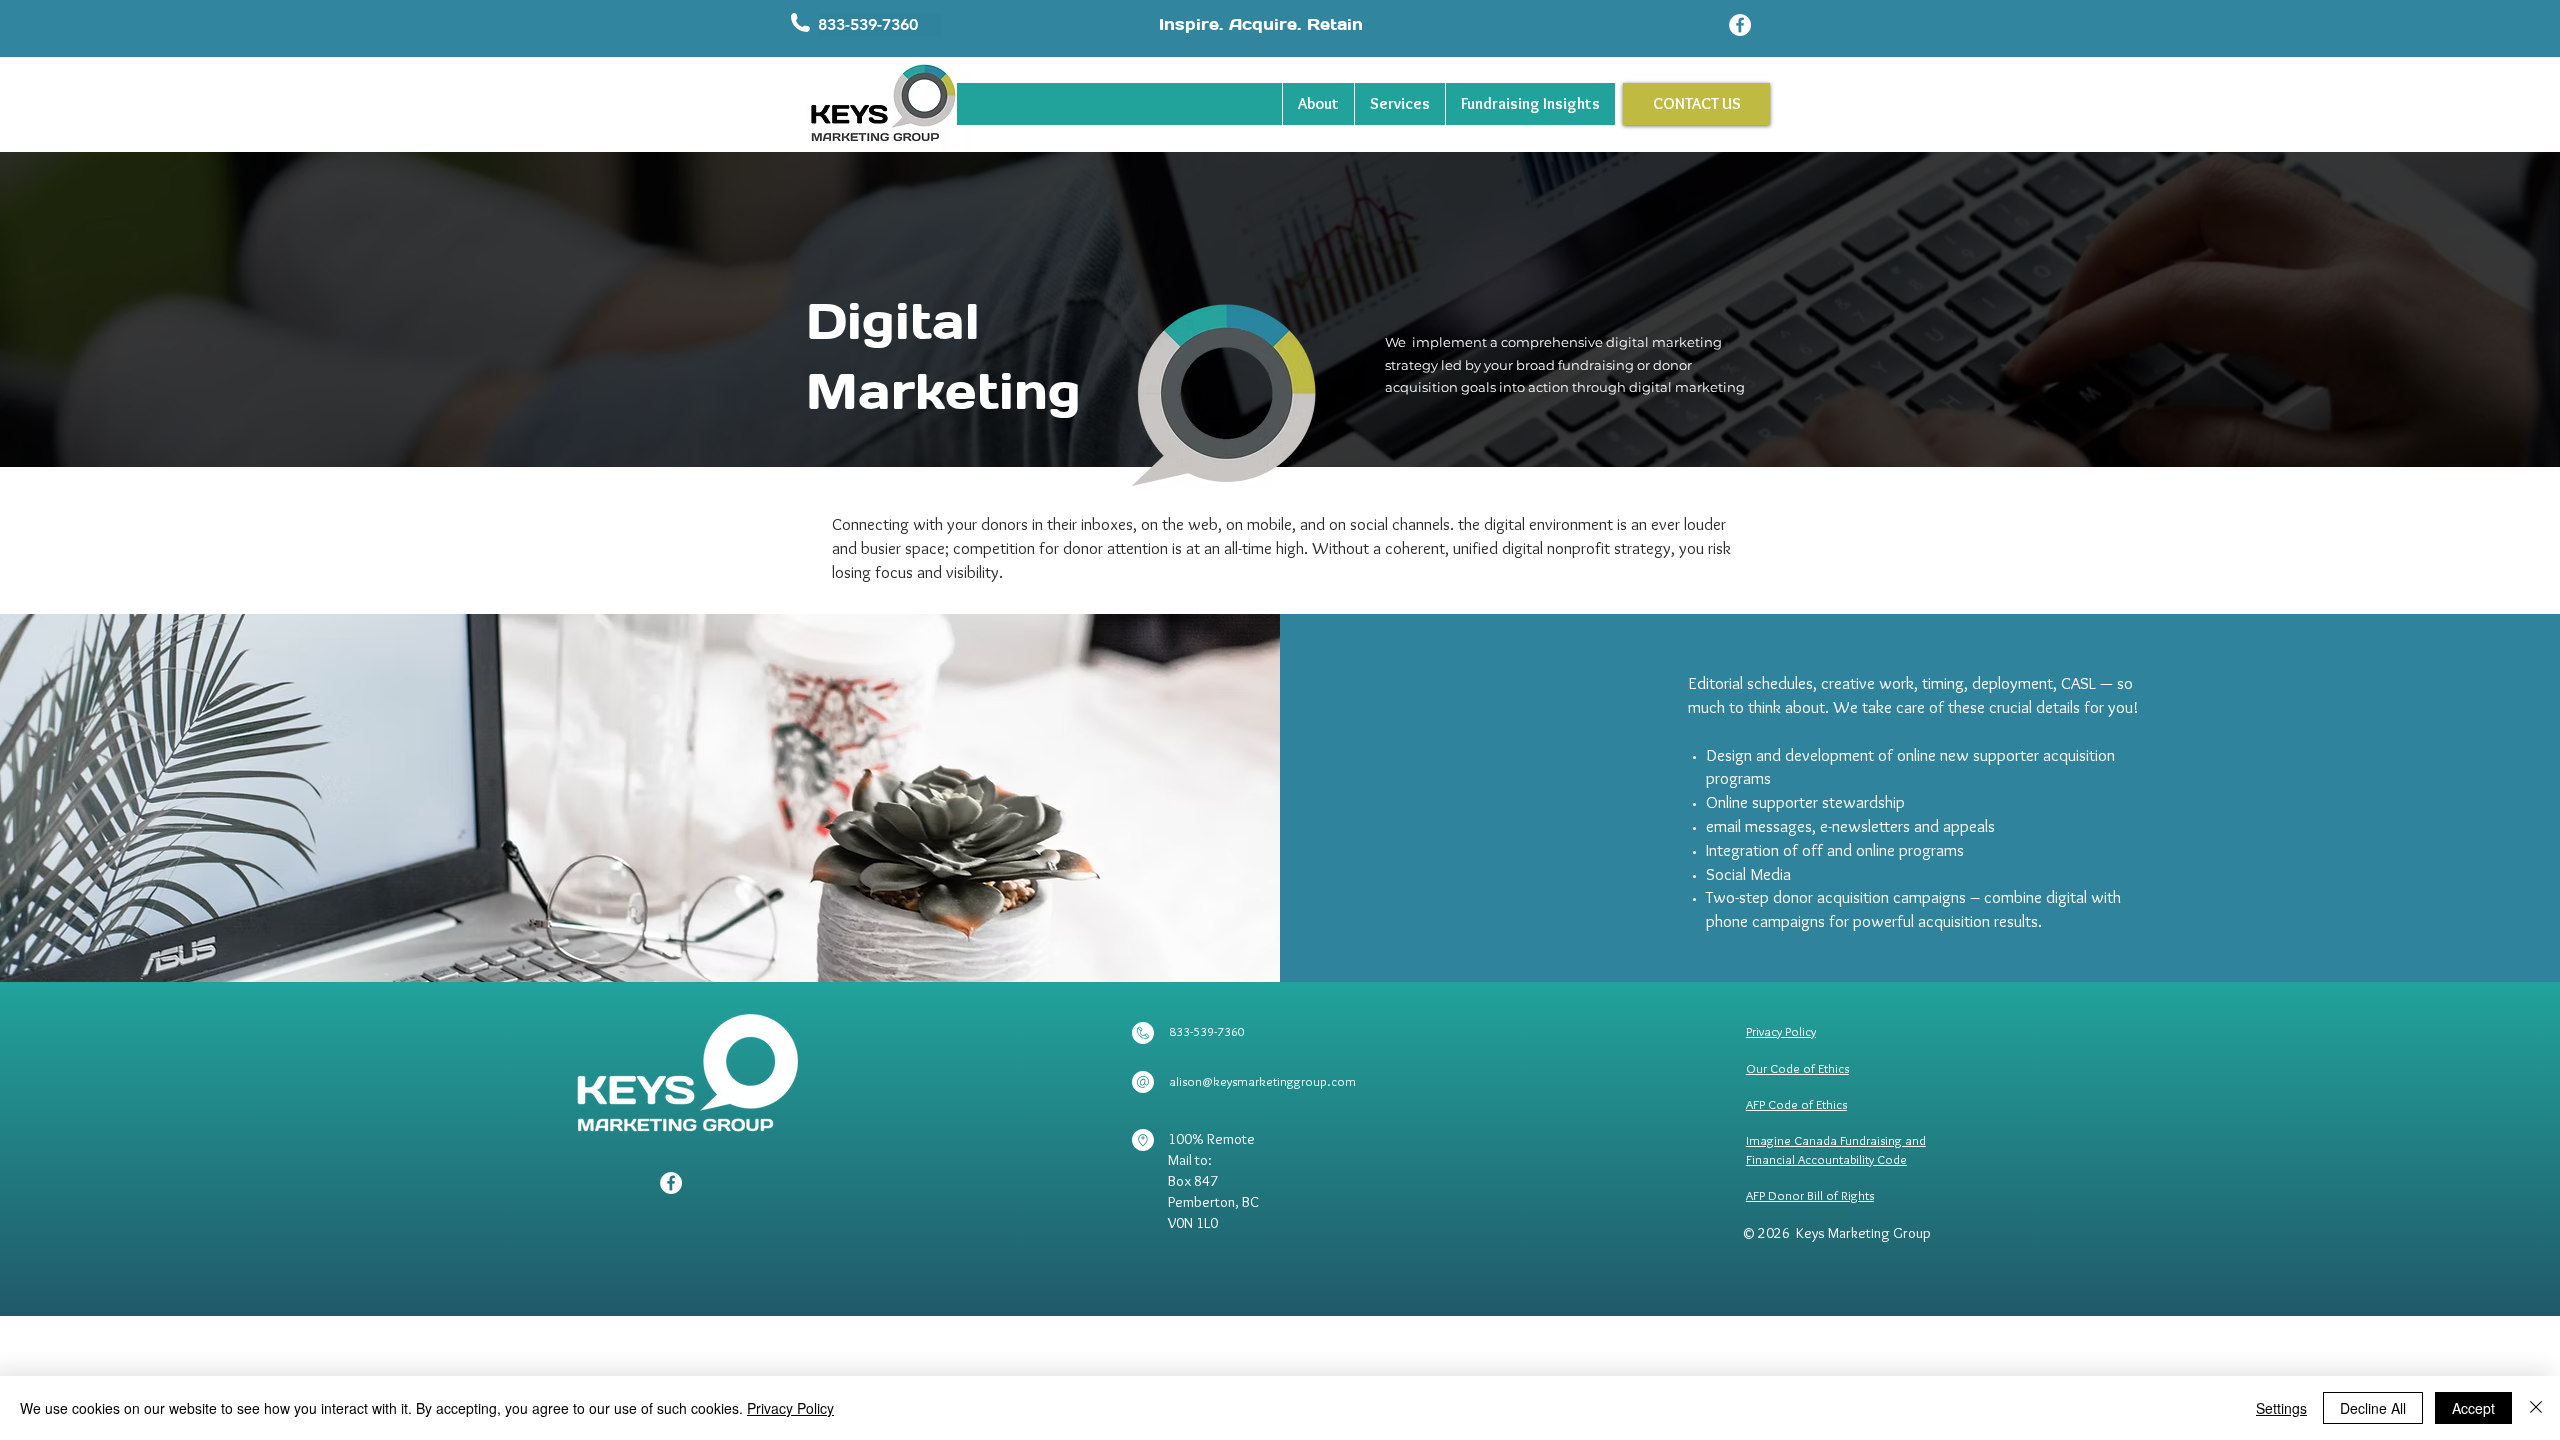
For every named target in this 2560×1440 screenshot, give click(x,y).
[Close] (2536, 1408)
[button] (880, 25)
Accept (2473, 1408)
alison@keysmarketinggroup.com (1262, 1081)
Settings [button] (2281, 1408)
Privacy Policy (790, 1408)
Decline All (2373, 1408)
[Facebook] (1740, 25)
